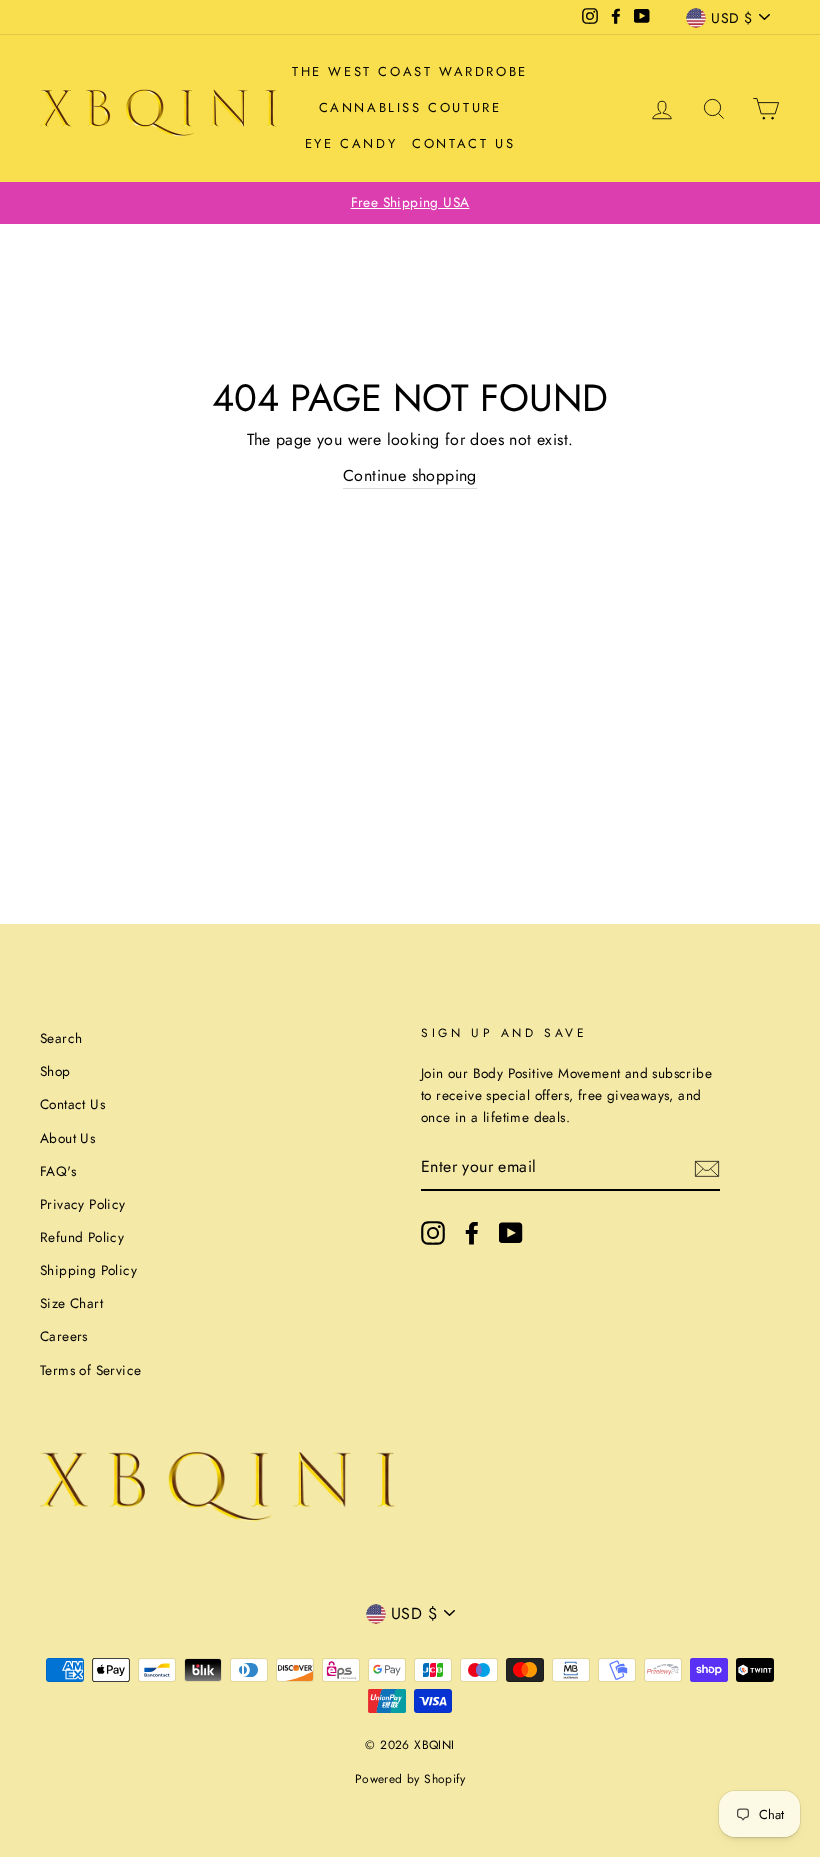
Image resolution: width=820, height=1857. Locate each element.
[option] (410, 203)
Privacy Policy (83, 1204)
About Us (67, 1138)
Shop (55, 1071)
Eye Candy (351, 143)
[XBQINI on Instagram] (433, 1233)
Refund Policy (82, 1237)
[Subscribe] (707, 1167)
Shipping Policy (88, 1270)
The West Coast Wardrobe (410, 71)
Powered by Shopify (410, 1779)
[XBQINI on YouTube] (511, 1233)
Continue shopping (410, 475)
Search (61, 1038)
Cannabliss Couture (410, 107)
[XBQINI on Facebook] (472, 1233)
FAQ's (58, 1171)
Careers (64, 1336)
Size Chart (71, 1303)
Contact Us (463, 143)
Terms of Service (90, 1370)
